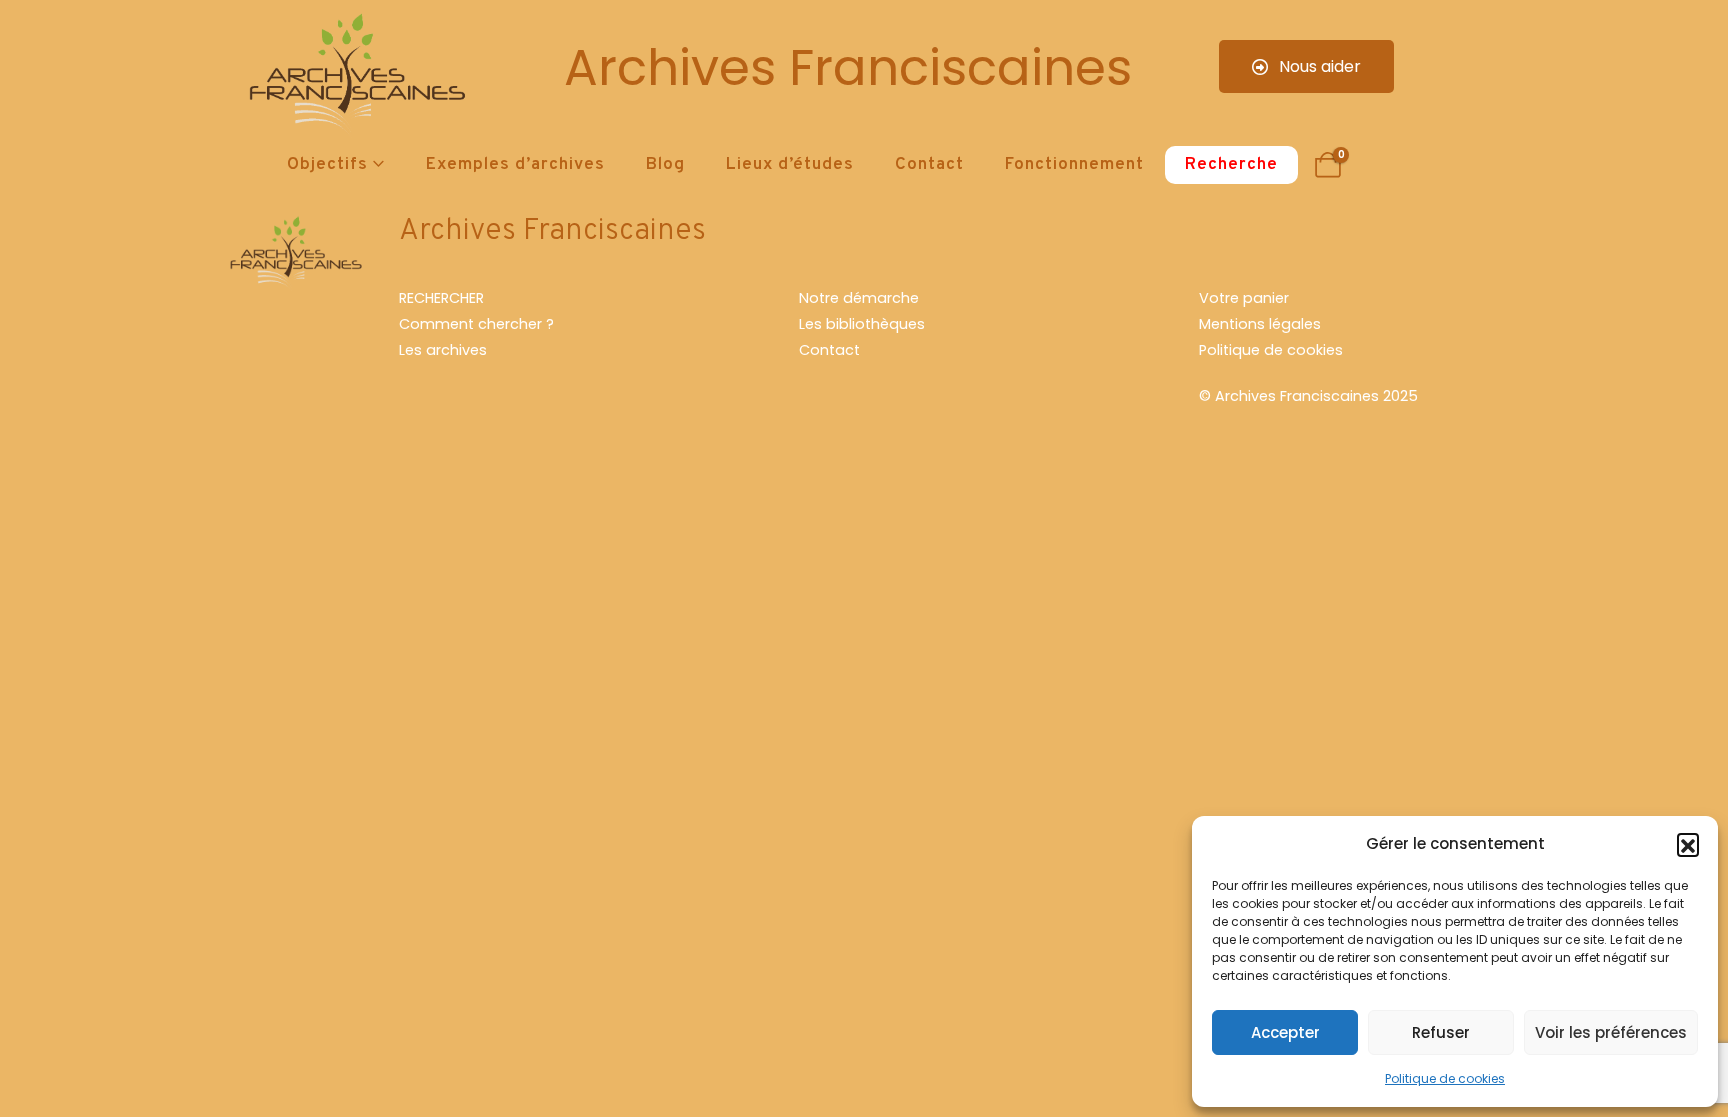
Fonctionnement (1074, 165)
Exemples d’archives (515, 165)
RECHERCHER (441, 298)
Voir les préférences (1611, 1032)
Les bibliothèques (862, 324)
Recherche (1231, 165)
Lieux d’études (790, 165)
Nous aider (1318, 66)
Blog (665, 165)
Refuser (1441, 1032)
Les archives (443, 350)
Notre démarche (859, 298)
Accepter (1285, 1032)
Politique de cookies (1445, 1078)
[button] (1688, 844)
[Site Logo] (354, 75)
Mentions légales (1260, 324)
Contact (929, 165)
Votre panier (1244, 298)
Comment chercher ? (476, 324)
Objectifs (327, 165)
